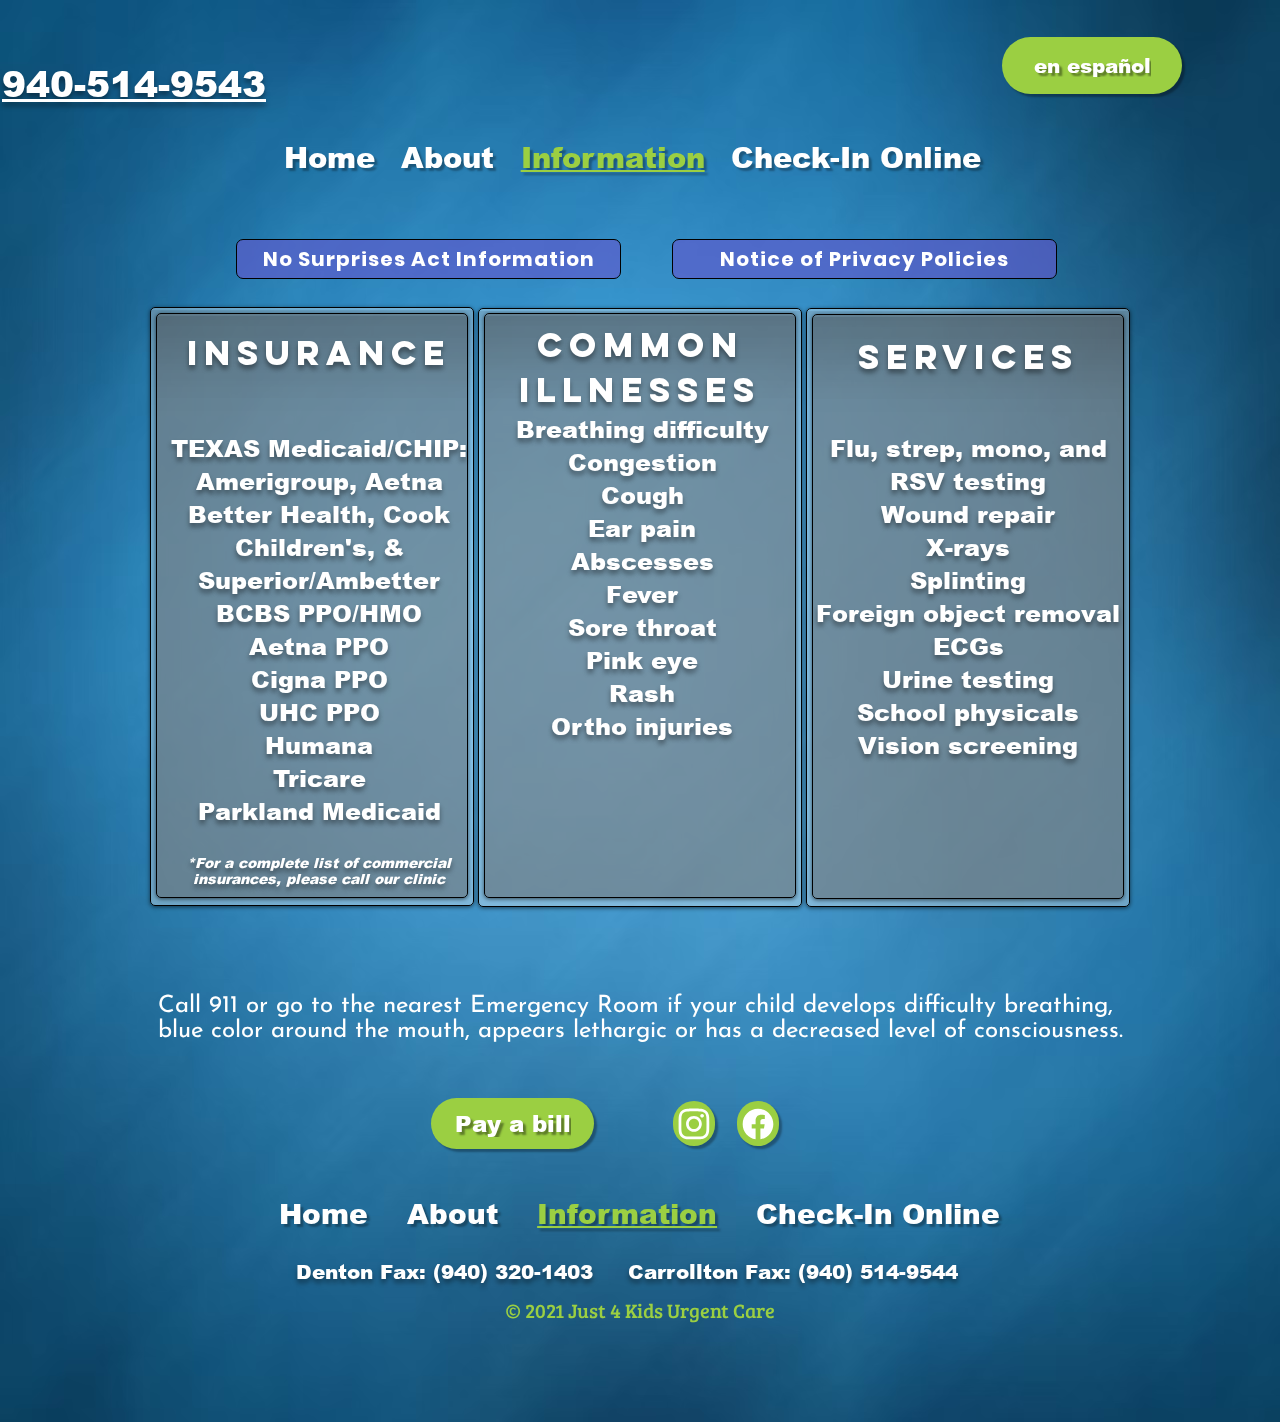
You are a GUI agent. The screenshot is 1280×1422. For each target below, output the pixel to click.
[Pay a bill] (694, 1123)
